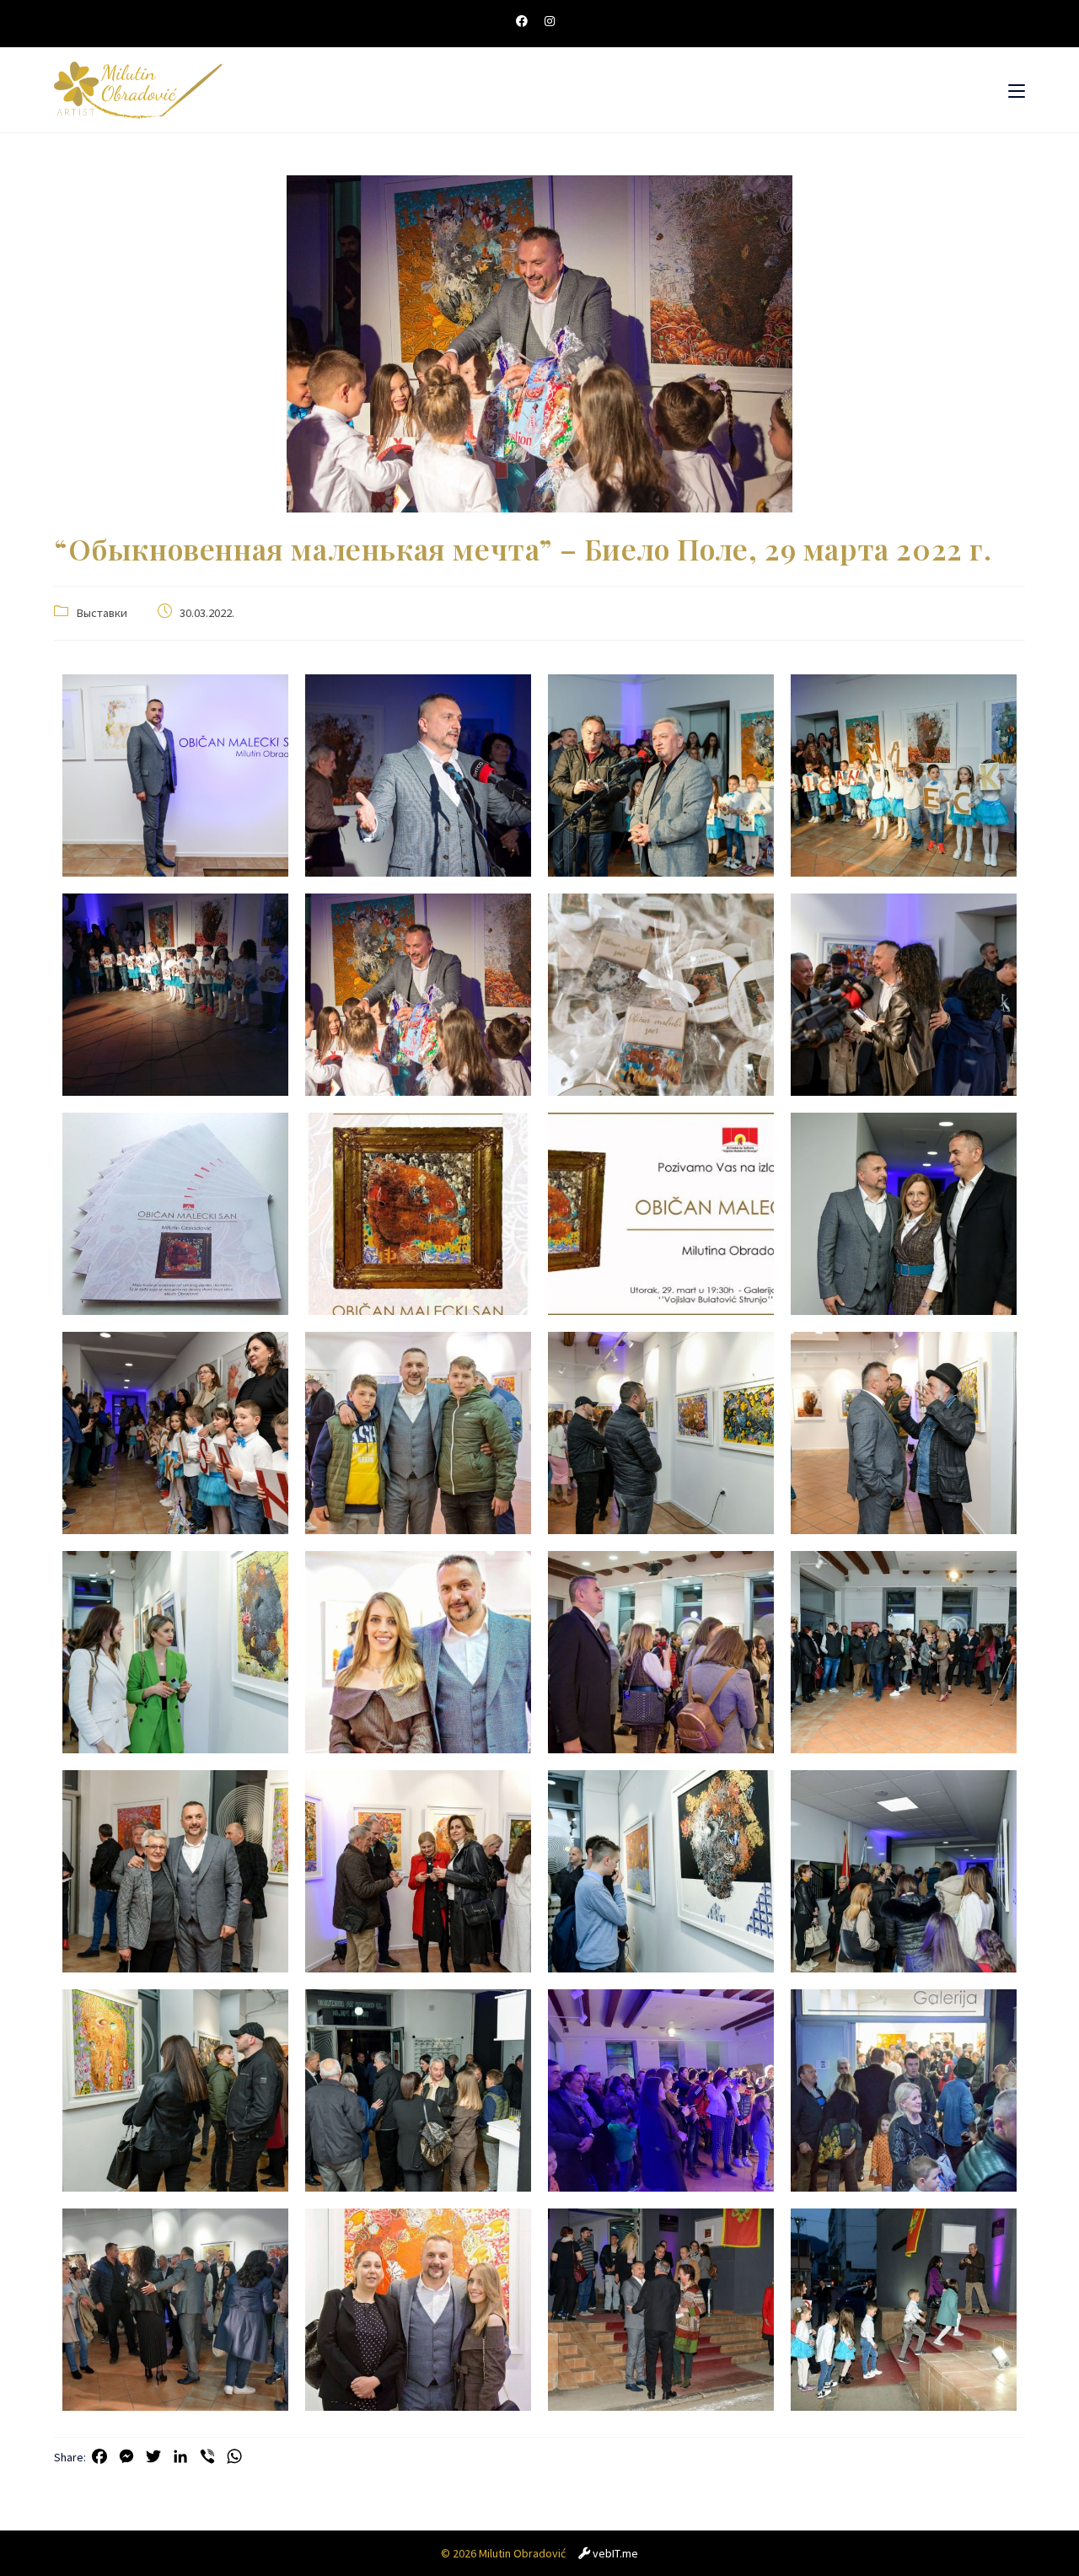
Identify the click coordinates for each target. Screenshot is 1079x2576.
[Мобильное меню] (1017, 90)
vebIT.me (615, 2553)
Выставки (102, 613)
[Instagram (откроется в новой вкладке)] (550, 21)
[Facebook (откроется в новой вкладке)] (526, 21)
